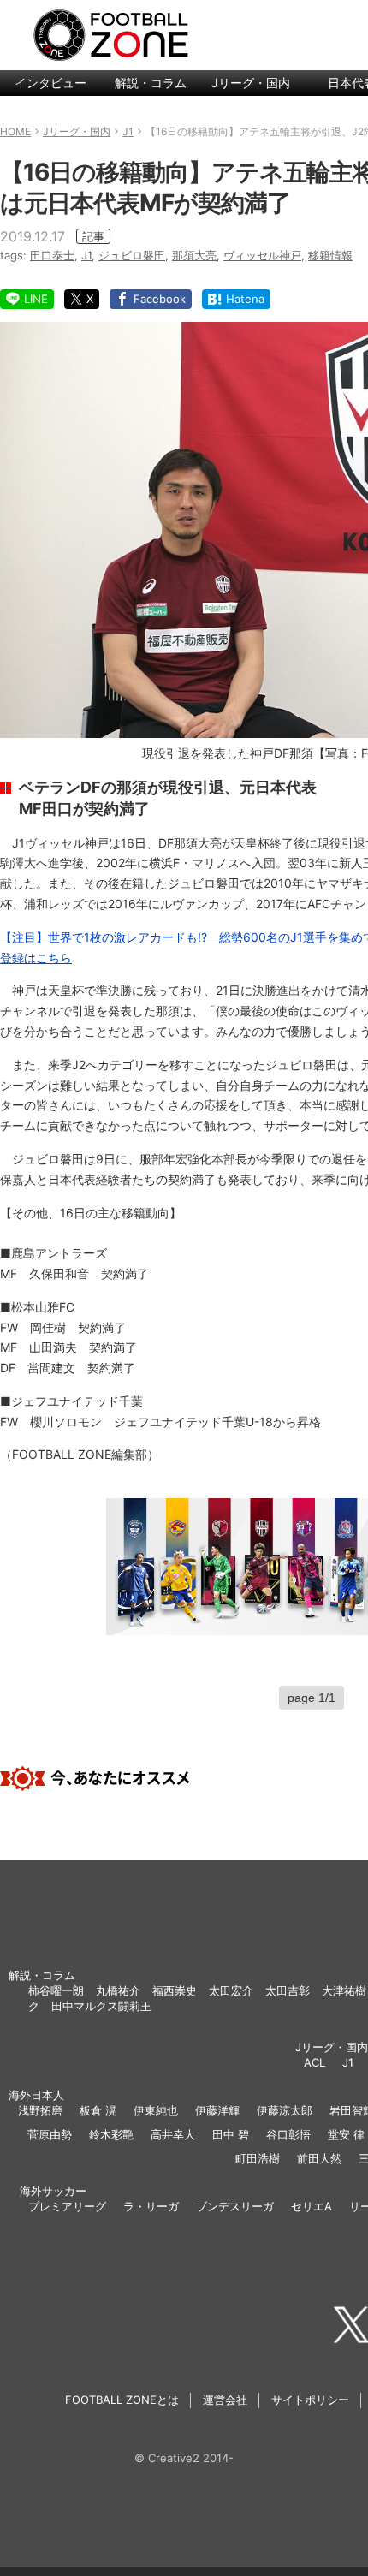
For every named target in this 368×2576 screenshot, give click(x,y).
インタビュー (50, 83)
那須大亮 (194, 255)
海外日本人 (36, 2095)
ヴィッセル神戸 (262, 255)
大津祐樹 (344, 1990)
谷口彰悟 (288, 2134)
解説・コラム (151, 83)
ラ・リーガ (151, 2206)
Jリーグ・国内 (251, 83)
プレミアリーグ (67, 2206)
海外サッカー (53, 2191)
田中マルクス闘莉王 (101, 2006)
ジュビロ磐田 (132, 255)
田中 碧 (231, 2134)
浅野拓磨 (40, 2110)
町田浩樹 (258, 2158)
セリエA (312, 2206)
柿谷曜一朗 (56, 1990)
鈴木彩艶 (111, 2134)
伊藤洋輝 (217, 2110)
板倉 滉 (98, 2110)
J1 (86, 255)
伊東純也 (156, 2110)
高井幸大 (173, 2134)
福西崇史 (175, 1990)
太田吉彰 (288, 1990)
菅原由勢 (50, 2134)
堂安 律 (346, 2134)
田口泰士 (52, 255)
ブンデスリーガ (235, 2206)
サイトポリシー (310, 2400)
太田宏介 (231, 1990)
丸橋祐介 (118, 1990)
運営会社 (225, 2400)
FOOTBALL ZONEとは (122, 2400)
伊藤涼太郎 (285, 2110)
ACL (315, 2062)
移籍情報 (330, 255)
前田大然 (319, 2158)
